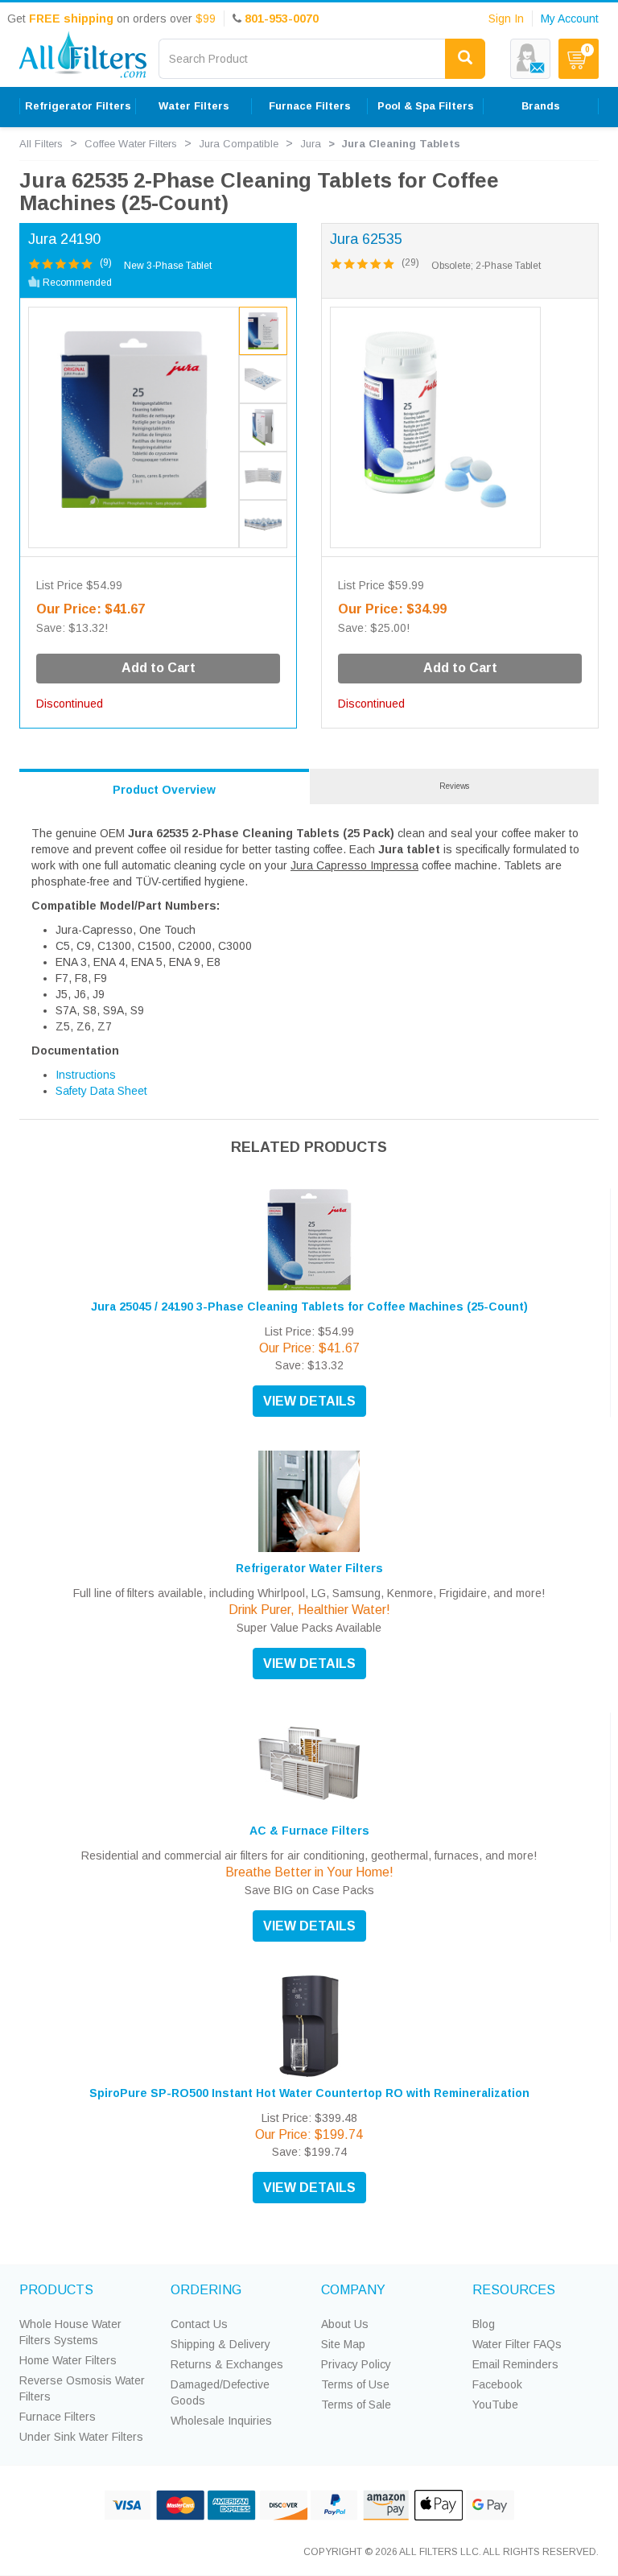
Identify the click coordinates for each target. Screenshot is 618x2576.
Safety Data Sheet (101, 1091)
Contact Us (199, 2324)
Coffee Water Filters (131, 144)
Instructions (86, 1075)
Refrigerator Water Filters (309, 1568)
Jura (311, 144)
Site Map (343, 2344)
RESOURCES (514, 2290)
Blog (484, 2324)
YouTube (495, 2405)
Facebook (497, 2384)
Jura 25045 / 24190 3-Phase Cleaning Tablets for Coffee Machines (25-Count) (309, 1307)
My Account (570, 19)
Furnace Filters (58, 2417)
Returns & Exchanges (227, 2364)
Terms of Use (355, 2384)
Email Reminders (515, 2364)
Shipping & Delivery (220, 2344)
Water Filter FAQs (517, 2344)
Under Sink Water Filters (81, 2437)
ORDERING (206, 2290)
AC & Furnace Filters (309, 1831)
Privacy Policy (356, 2364)
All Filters (41, 144)
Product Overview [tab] (164, 790)
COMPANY (353, 2290)
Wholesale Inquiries (221, 2421)
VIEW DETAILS (309, 1401)
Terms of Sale (356, 2405)
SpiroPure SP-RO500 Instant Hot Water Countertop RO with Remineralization (309, 2093)
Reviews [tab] (454, 786)
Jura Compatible (239, 144)
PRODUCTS (56, 2290)
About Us (345, 2324)
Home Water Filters (68, 2360)
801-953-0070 (282, 19)
